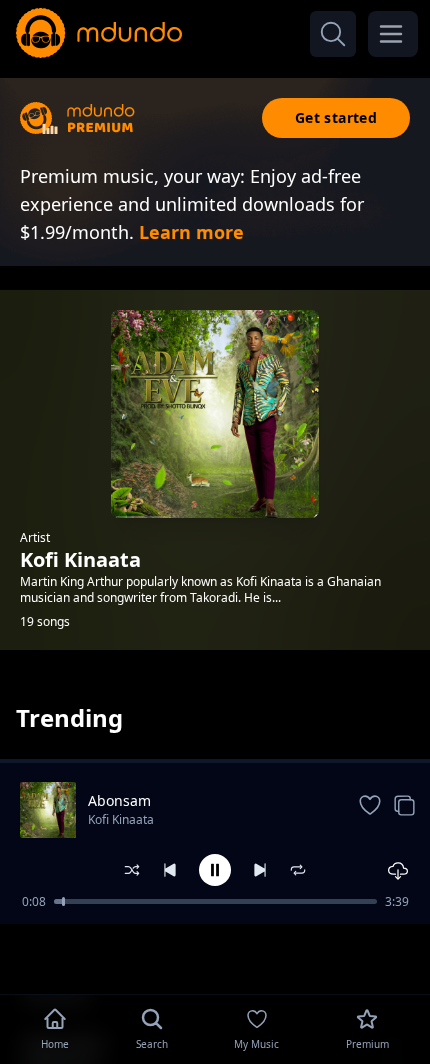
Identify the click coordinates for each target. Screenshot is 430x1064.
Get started (336, 117)
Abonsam (119, 800)
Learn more (191, 232)
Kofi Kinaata (121, 819)
